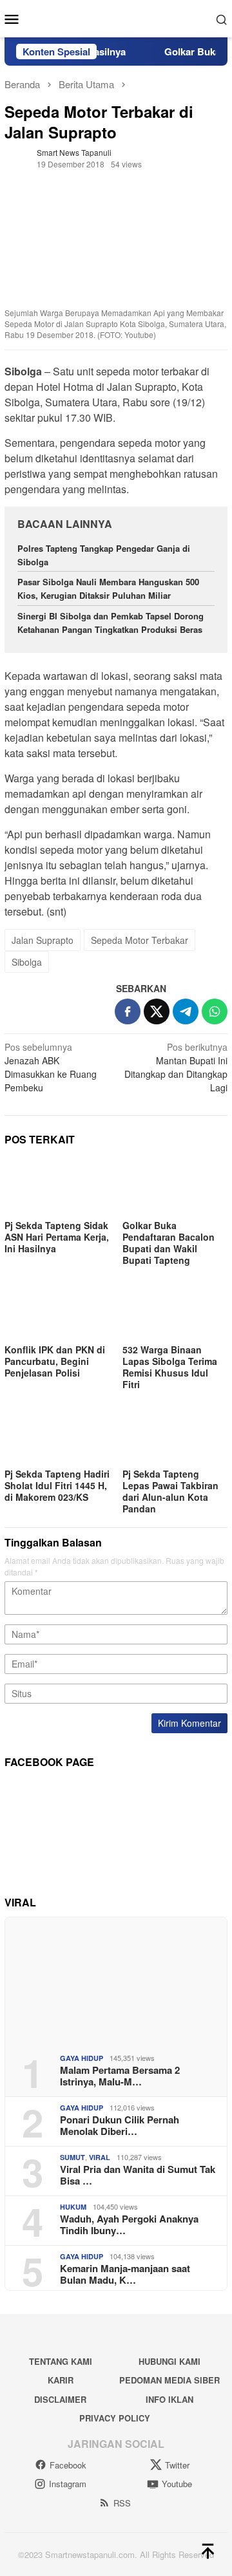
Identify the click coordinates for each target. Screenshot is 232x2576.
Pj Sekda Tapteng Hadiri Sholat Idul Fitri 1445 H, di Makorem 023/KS (57, 1485)
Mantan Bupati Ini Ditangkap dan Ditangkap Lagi (176, 1067)
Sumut (72, 2157)
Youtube (177, 2484)
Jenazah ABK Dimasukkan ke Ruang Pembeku (51, 1067)
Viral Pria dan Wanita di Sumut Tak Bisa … (138, 2175)
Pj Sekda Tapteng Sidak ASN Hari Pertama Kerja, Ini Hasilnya (57, 1237)
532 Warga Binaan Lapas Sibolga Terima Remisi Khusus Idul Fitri (170, 1367)
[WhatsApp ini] (215, 1011)
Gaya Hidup (82, 2058)
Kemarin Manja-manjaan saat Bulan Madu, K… (125, 2274)
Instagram (68, 2484)
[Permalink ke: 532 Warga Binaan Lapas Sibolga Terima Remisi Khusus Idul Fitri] (175, 1311)
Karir (61, 2380)
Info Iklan (169, 2399)
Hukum (73, 2207)
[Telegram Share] (186, 1011)
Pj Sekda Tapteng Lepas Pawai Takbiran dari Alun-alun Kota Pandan (170, 1491)
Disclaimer (60, 2399)
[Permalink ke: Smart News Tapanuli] (17, 156)
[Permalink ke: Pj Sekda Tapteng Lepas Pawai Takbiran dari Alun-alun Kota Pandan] (175, 1435)
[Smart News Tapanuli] (116, 17)
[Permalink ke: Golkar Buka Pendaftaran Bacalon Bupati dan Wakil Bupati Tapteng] (175, 1187)
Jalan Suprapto (43, 940)
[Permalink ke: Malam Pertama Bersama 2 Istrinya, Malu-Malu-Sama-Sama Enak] (116, 1980)
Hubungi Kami (169, 2361)
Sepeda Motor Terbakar (140, 940)
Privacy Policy (115, 2418)
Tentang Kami (61, 2361)
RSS (122, 2503)
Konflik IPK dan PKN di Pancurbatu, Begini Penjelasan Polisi (55, 1361)
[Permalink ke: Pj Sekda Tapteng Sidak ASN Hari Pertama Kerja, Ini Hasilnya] (57, 1187)
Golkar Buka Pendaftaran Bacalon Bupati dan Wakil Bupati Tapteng (169, 1243)
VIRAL (100, 2157)
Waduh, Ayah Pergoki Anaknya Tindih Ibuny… (129, 2224)
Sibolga (27, 962)
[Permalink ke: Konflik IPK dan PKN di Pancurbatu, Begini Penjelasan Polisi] (57, 1311)
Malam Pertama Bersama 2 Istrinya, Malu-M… (120, 2076)
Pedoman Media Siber (169, 2380)
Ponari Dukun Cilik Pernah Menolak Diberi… (120, 2125)
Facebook (68, 2465)
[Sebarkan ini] (128, 1011)
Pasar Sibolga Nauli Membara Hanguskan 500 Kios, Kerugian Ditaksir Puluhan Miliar (108, 588)
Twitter (177, 2465)
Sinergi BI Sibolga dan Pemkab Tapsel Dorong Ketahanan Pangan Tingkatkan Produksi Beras (111, 623)
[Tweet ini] (157, 1011)
